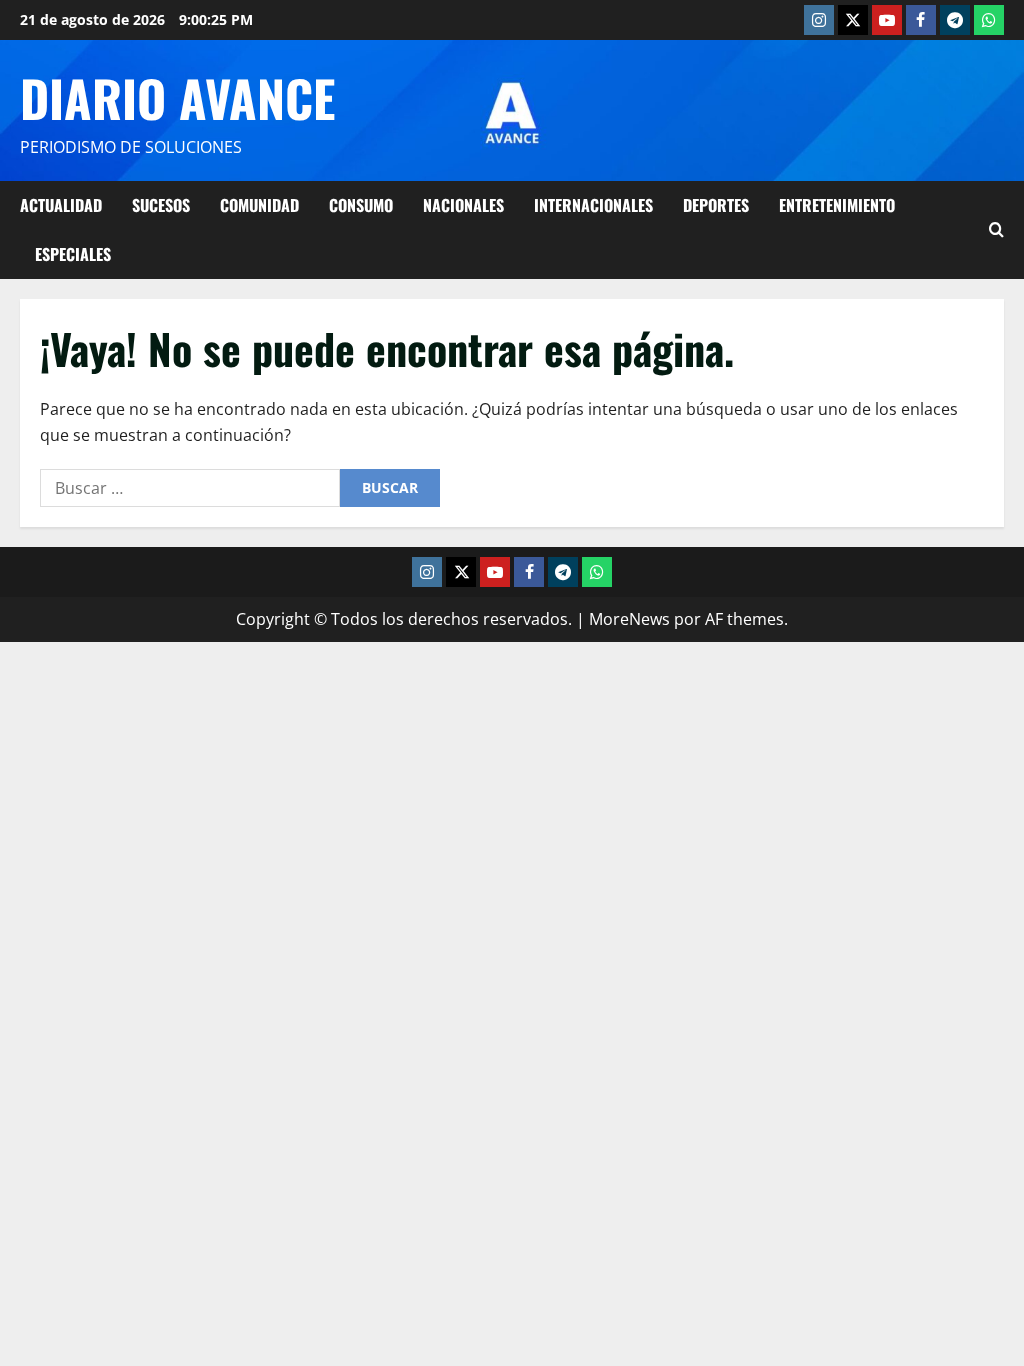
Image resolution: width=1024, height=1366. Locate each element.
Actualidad (61, 205)
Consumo (361, 205)
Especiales (73, 254)
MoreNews (629, 619)
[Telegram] (955, 20)
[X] (853, 20)
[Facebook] (921, 20)
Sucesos (161, 205)
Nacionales (463, 205)
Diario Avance (177, 97)
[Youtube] (887, 20)
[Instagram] (819, 20)
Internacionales (593, 205)
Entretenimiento (837, 205)
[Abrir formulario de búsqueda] (996, 229)
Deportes (716, 205)
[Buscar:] (190, 488)
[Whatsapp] (989, 20)
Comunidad (259, 205)
